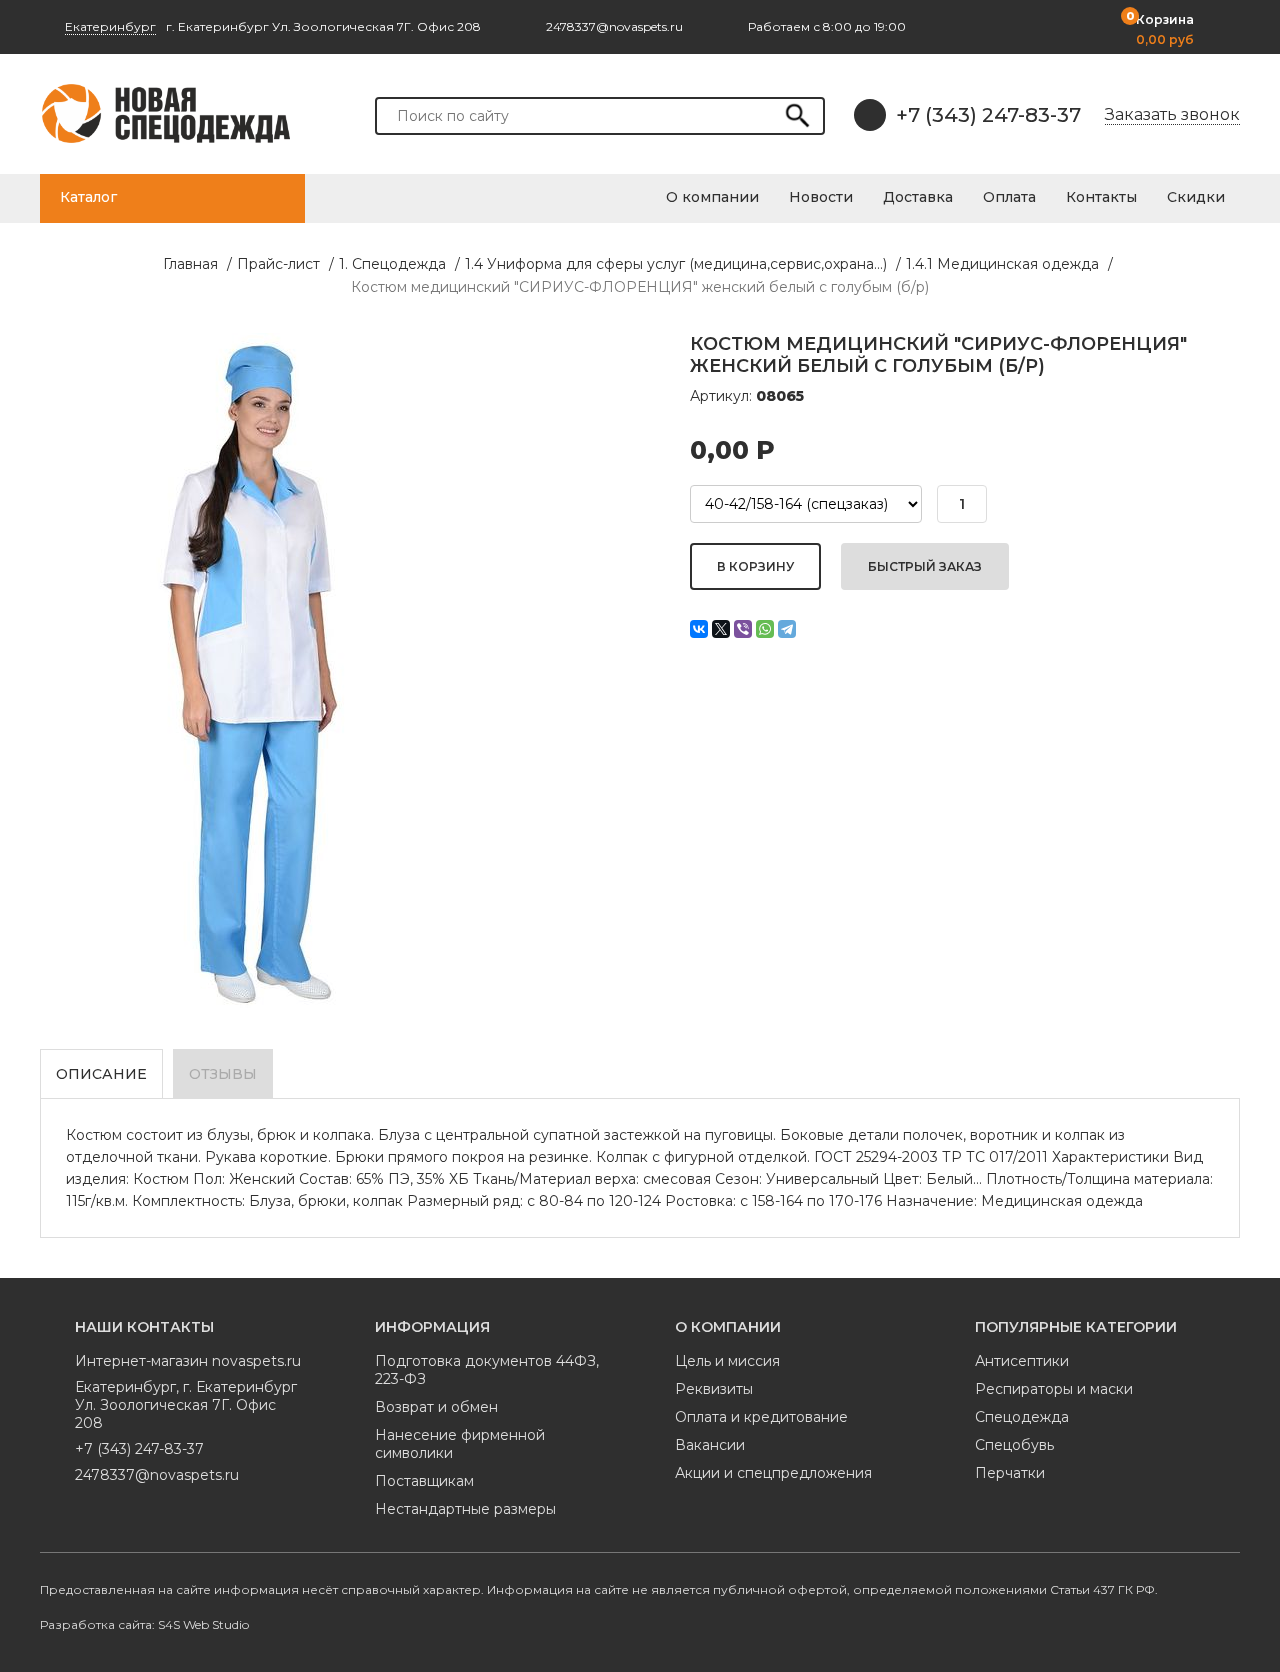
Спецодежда (1022, 1417)
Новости (821, 197)
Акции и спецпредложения (773, 1473)
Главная (190, 264)
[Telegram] (787, 629)
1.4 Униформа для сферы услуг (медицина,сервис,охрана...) (676, 264)
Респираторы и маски (1054, 1389)
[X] (721, 629)
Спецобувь (1014, 1445)
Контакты (1101, 197)
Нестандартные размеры (465, 1509)
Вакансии (710, 1445)
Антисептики (1022, 1361)
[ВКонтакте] (699, 629)
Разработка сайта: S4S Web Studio (144, 1624)
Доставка (918, 197)
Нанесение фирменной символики (460, 1444)
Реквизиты (714, 1389)
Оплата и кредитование (761, 1417)
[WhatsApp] (765, 629)
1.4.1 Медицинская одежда (1002, 264)
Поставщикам (424, 1481)
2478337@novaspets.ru (157, 1475)
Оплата (1009, 197)
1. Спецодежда (392, 264)
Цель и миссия (727, 1361)
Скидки (1196, 197)
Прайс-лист (278, 264)
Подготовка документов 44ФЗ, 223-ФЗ (487, 1370)
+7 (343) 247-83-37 (988, 115)
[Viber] (743, 629)
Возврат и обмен (436, 1407)
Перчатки (1010, 1473)
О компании (712, 197)
